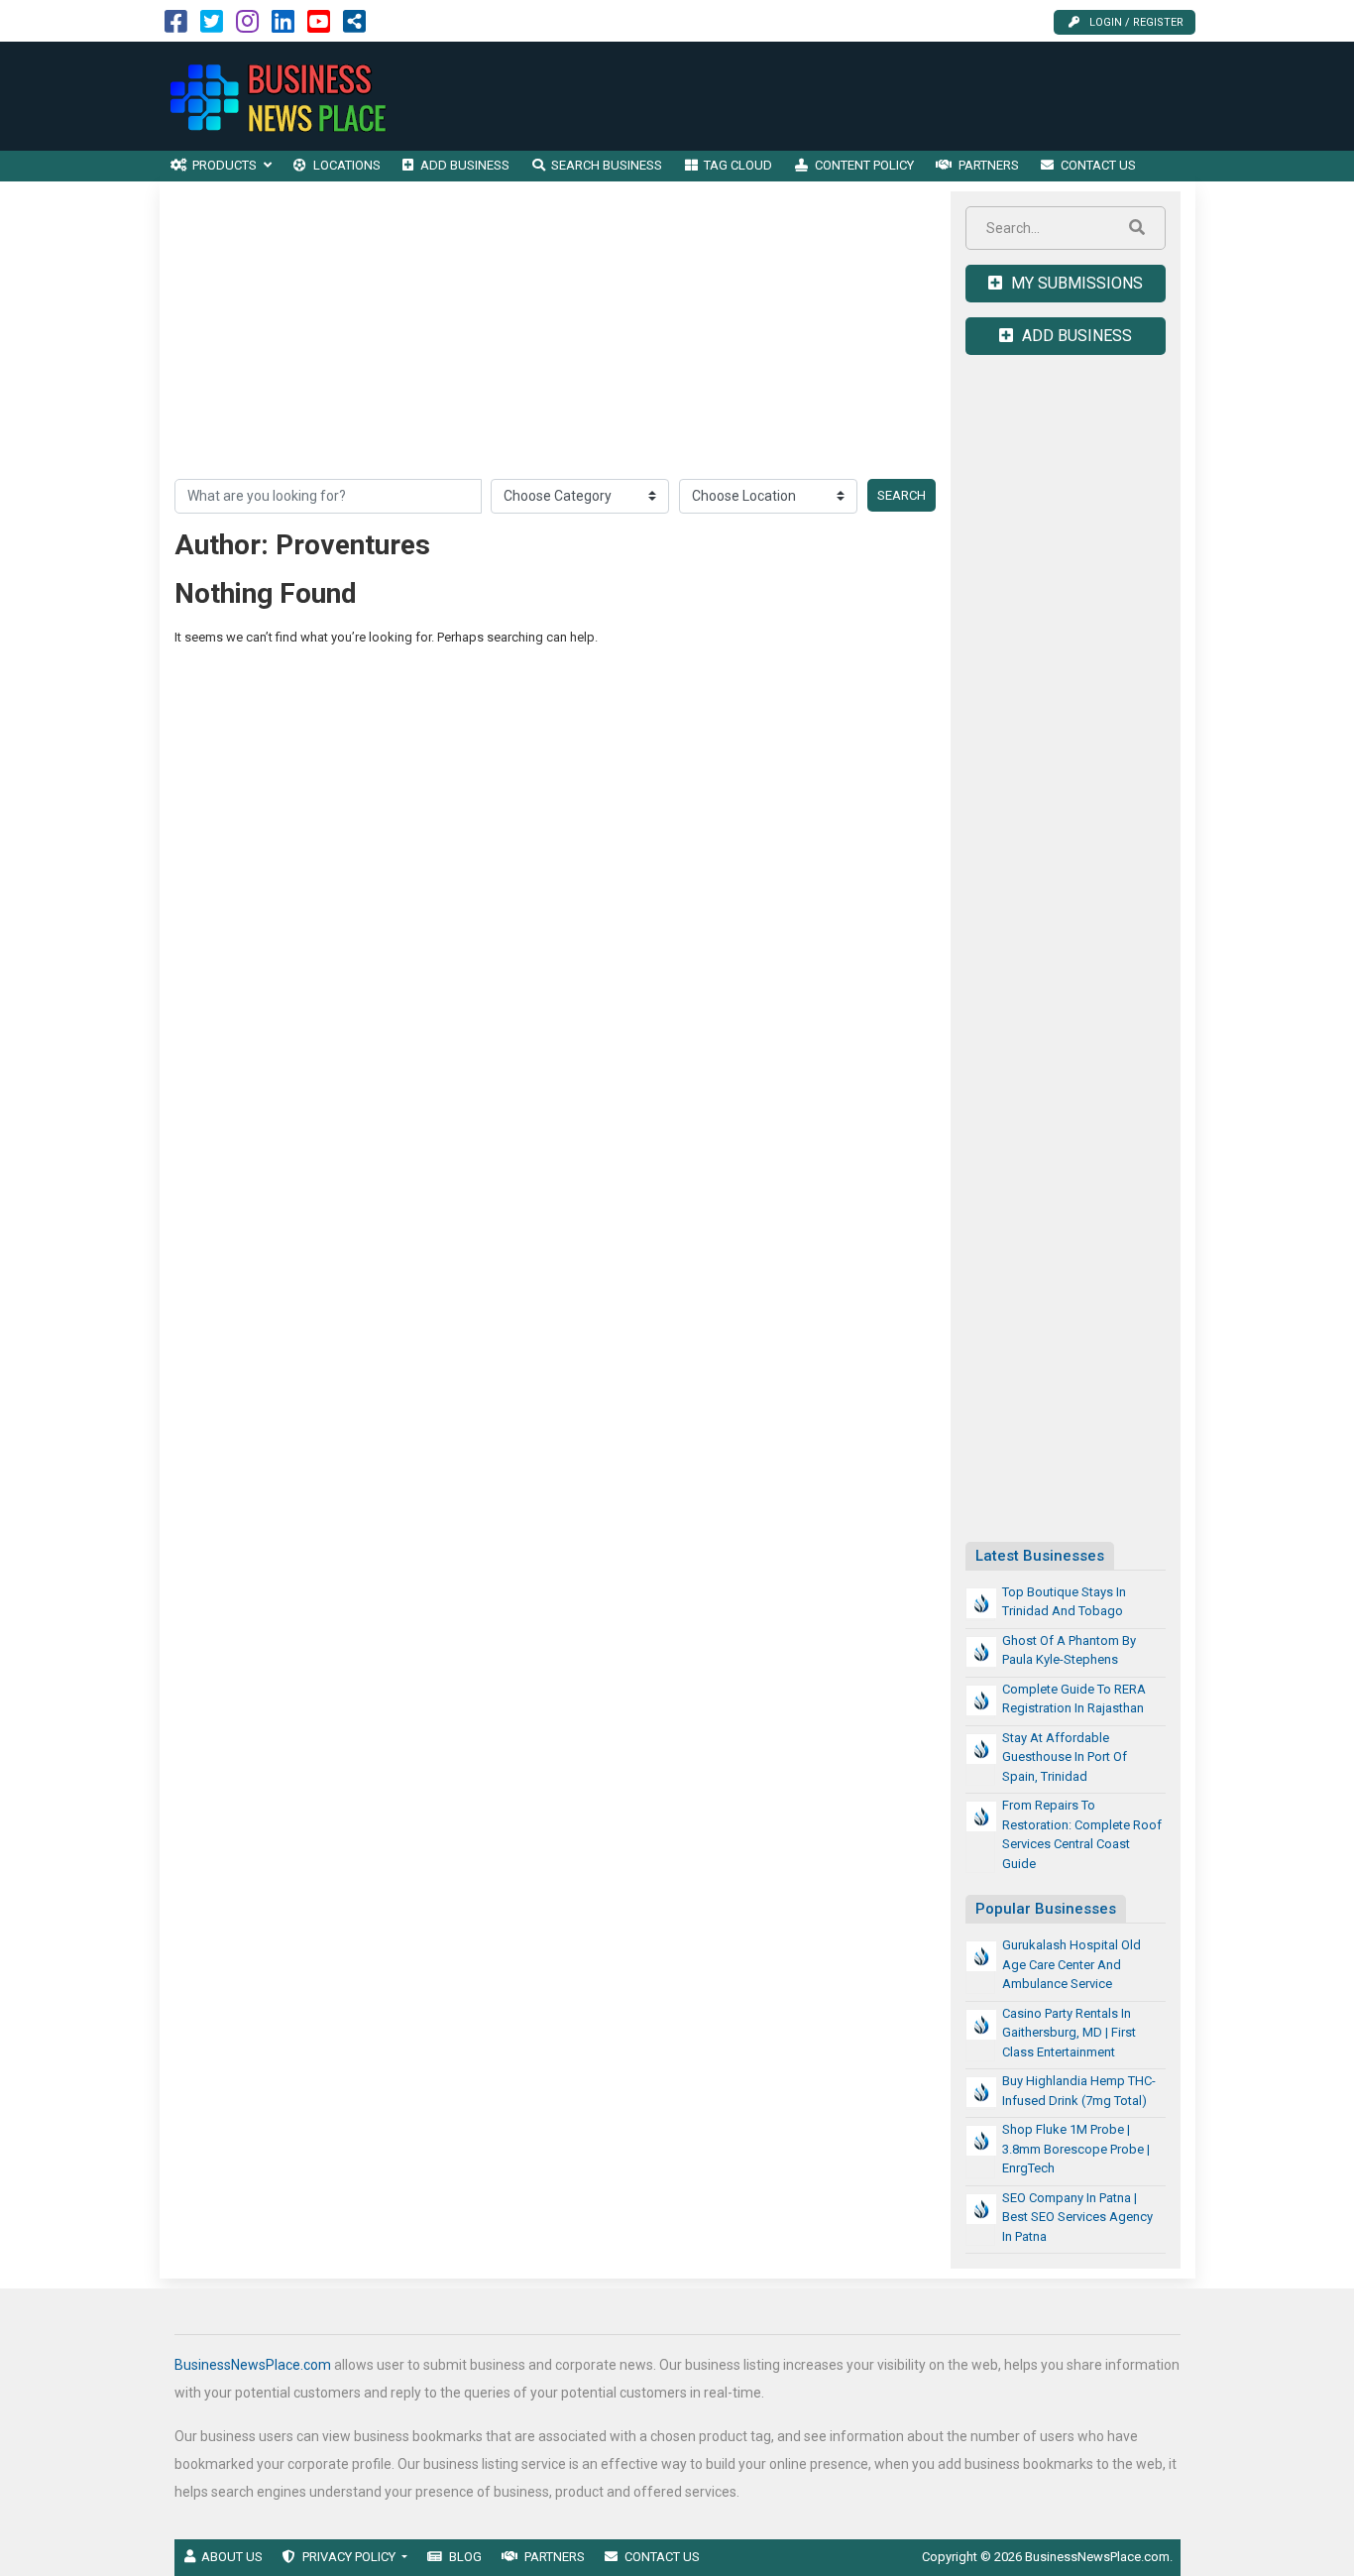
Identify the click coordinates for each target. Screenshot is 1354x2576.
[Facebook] (176, 26)
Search (902, 495)
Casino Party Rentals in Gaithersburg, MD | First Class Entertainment (1069, 2033)
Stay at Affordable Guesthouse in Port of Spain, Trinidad (1065, 1757)
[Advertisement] (835, 96)
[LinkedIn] (283, 26)
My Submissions (1075, 283)
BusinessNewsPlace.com (253, 2365)
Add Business (1075, 336)
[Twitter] (212, 26)
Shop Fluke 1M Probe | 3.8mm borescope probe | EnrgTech (1076, 2149)
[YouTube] (319, 26)
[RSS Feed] (354, 26)
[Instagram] (247, 26)
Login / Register (1136, 22)
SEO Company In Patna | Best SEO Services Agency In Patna (1077, 2217)
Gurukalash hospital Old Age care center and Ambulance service (1072, 1964)
